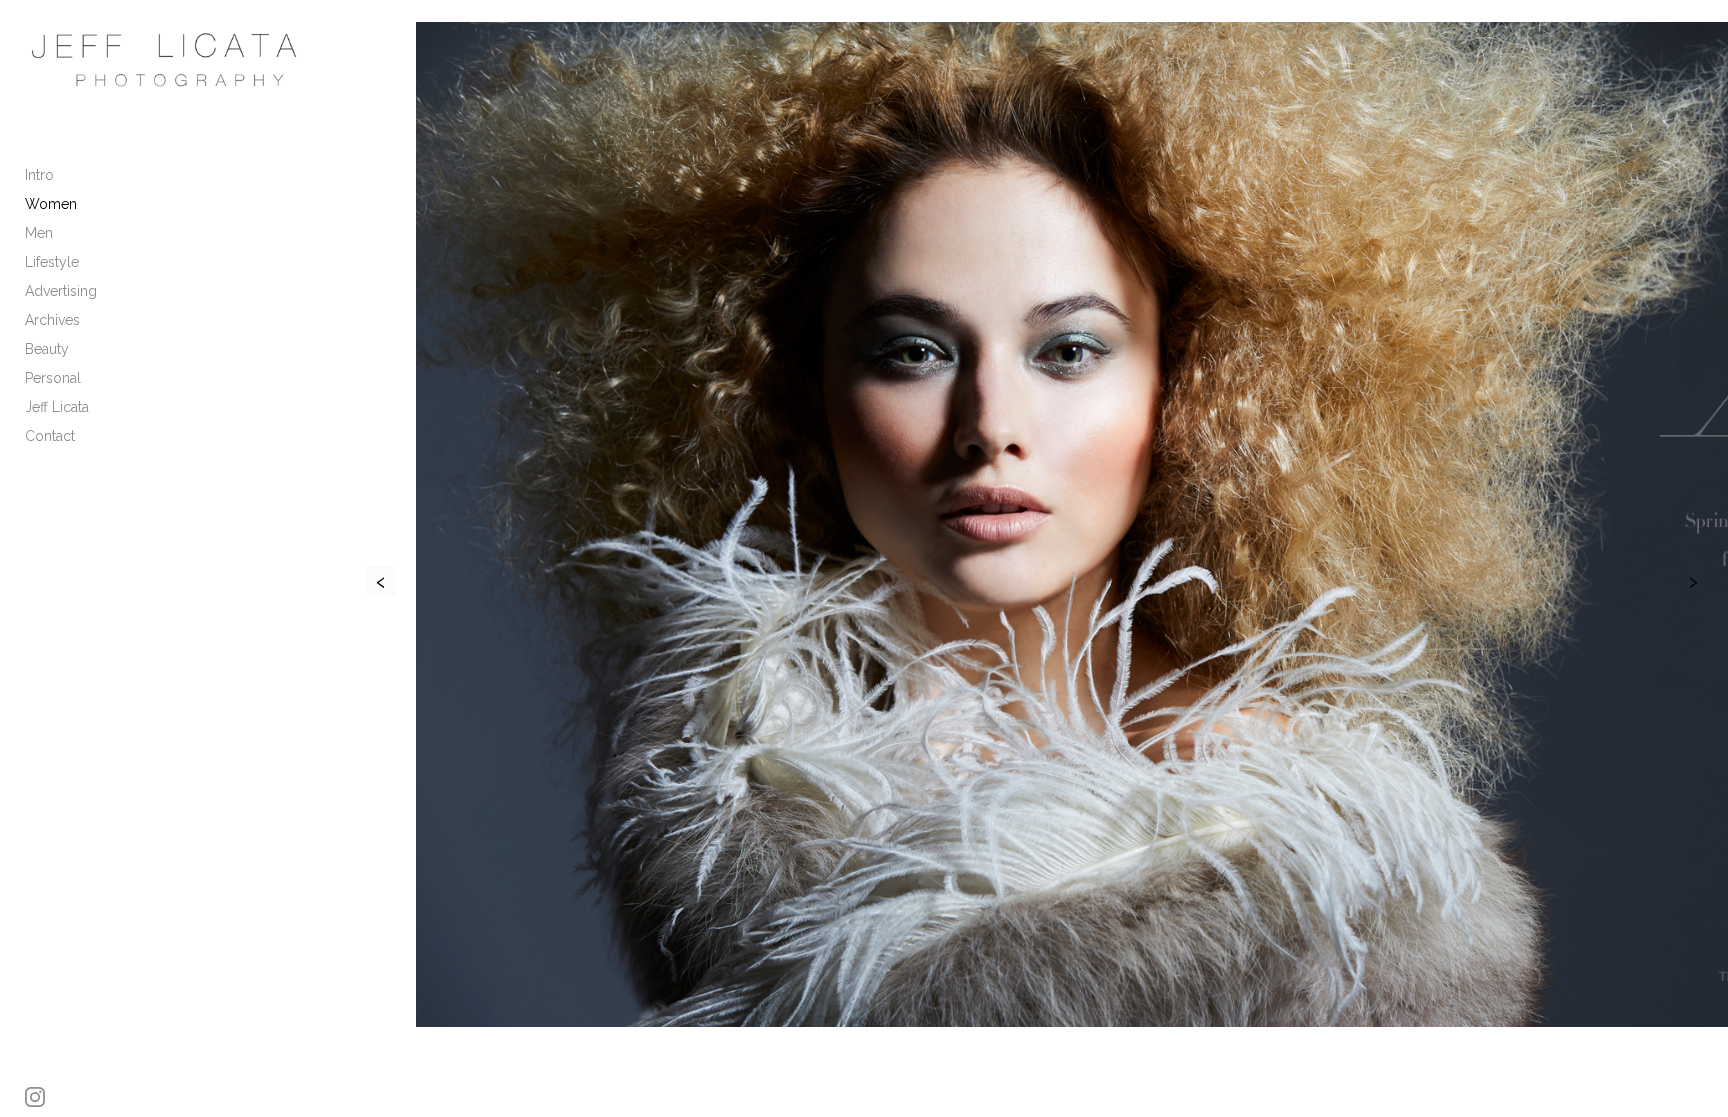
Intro (39, 175)
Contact (50, 436)
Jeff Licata (57, 407)
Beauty (47, 349)
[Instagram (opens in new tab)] (35, 1097)
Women (51, 204)
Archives (52, 320)
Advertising (61, 291)
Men (39, 233)
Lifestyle (52, 262)
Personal (53, 378)
